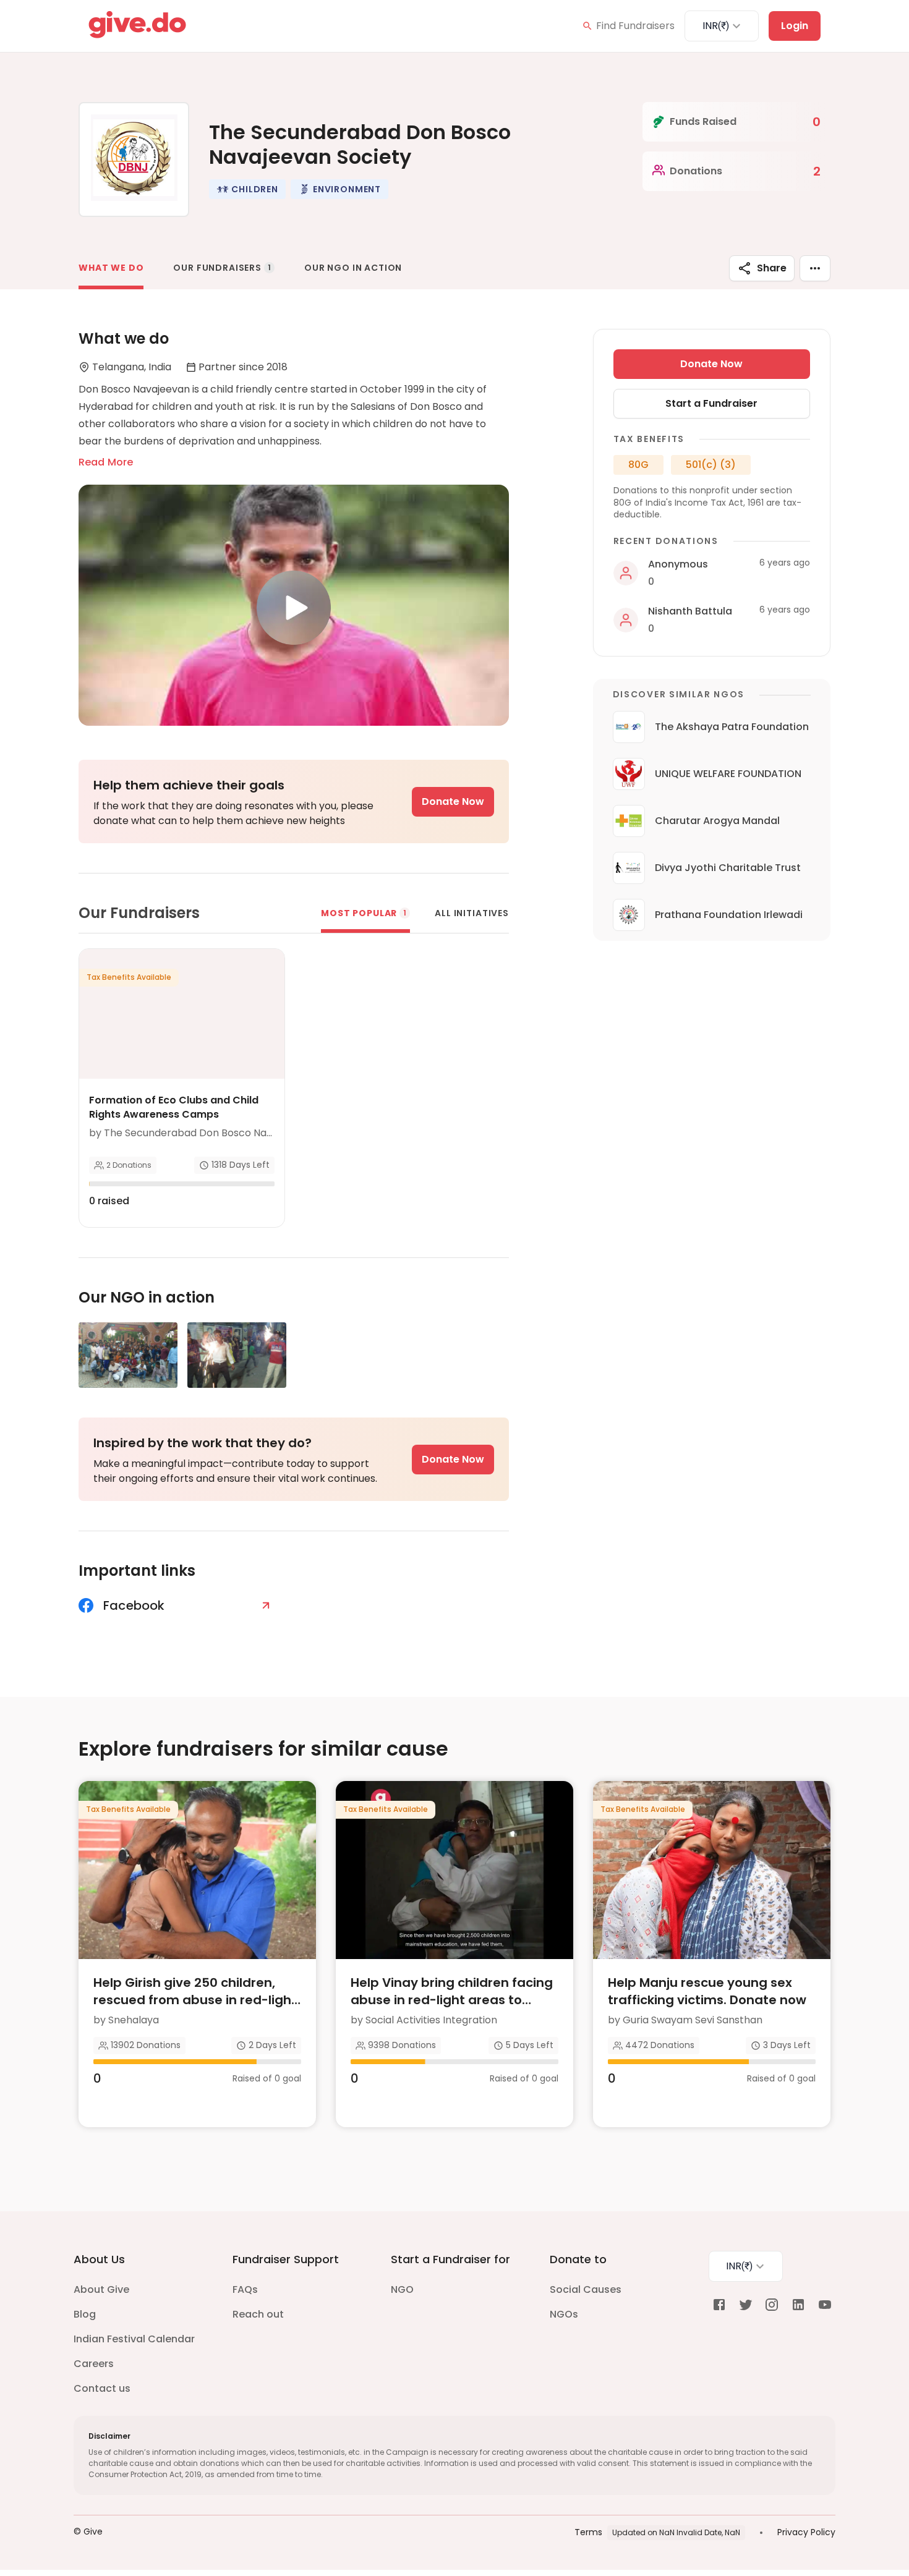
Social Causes (586, 2289)
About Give (101, 2289)
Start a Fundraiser (711, 403)
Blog (85, 2314)
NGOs (564, 2314)
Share (772, 268)
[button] (247, 189)
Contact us (102, 2388)
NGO (402, 2289)
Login (795, 26)
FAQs (245, 2289)
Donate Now (453, 801)
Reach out (258, 2314)
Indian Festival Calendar (134, 2339)
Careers (94, 2364)
